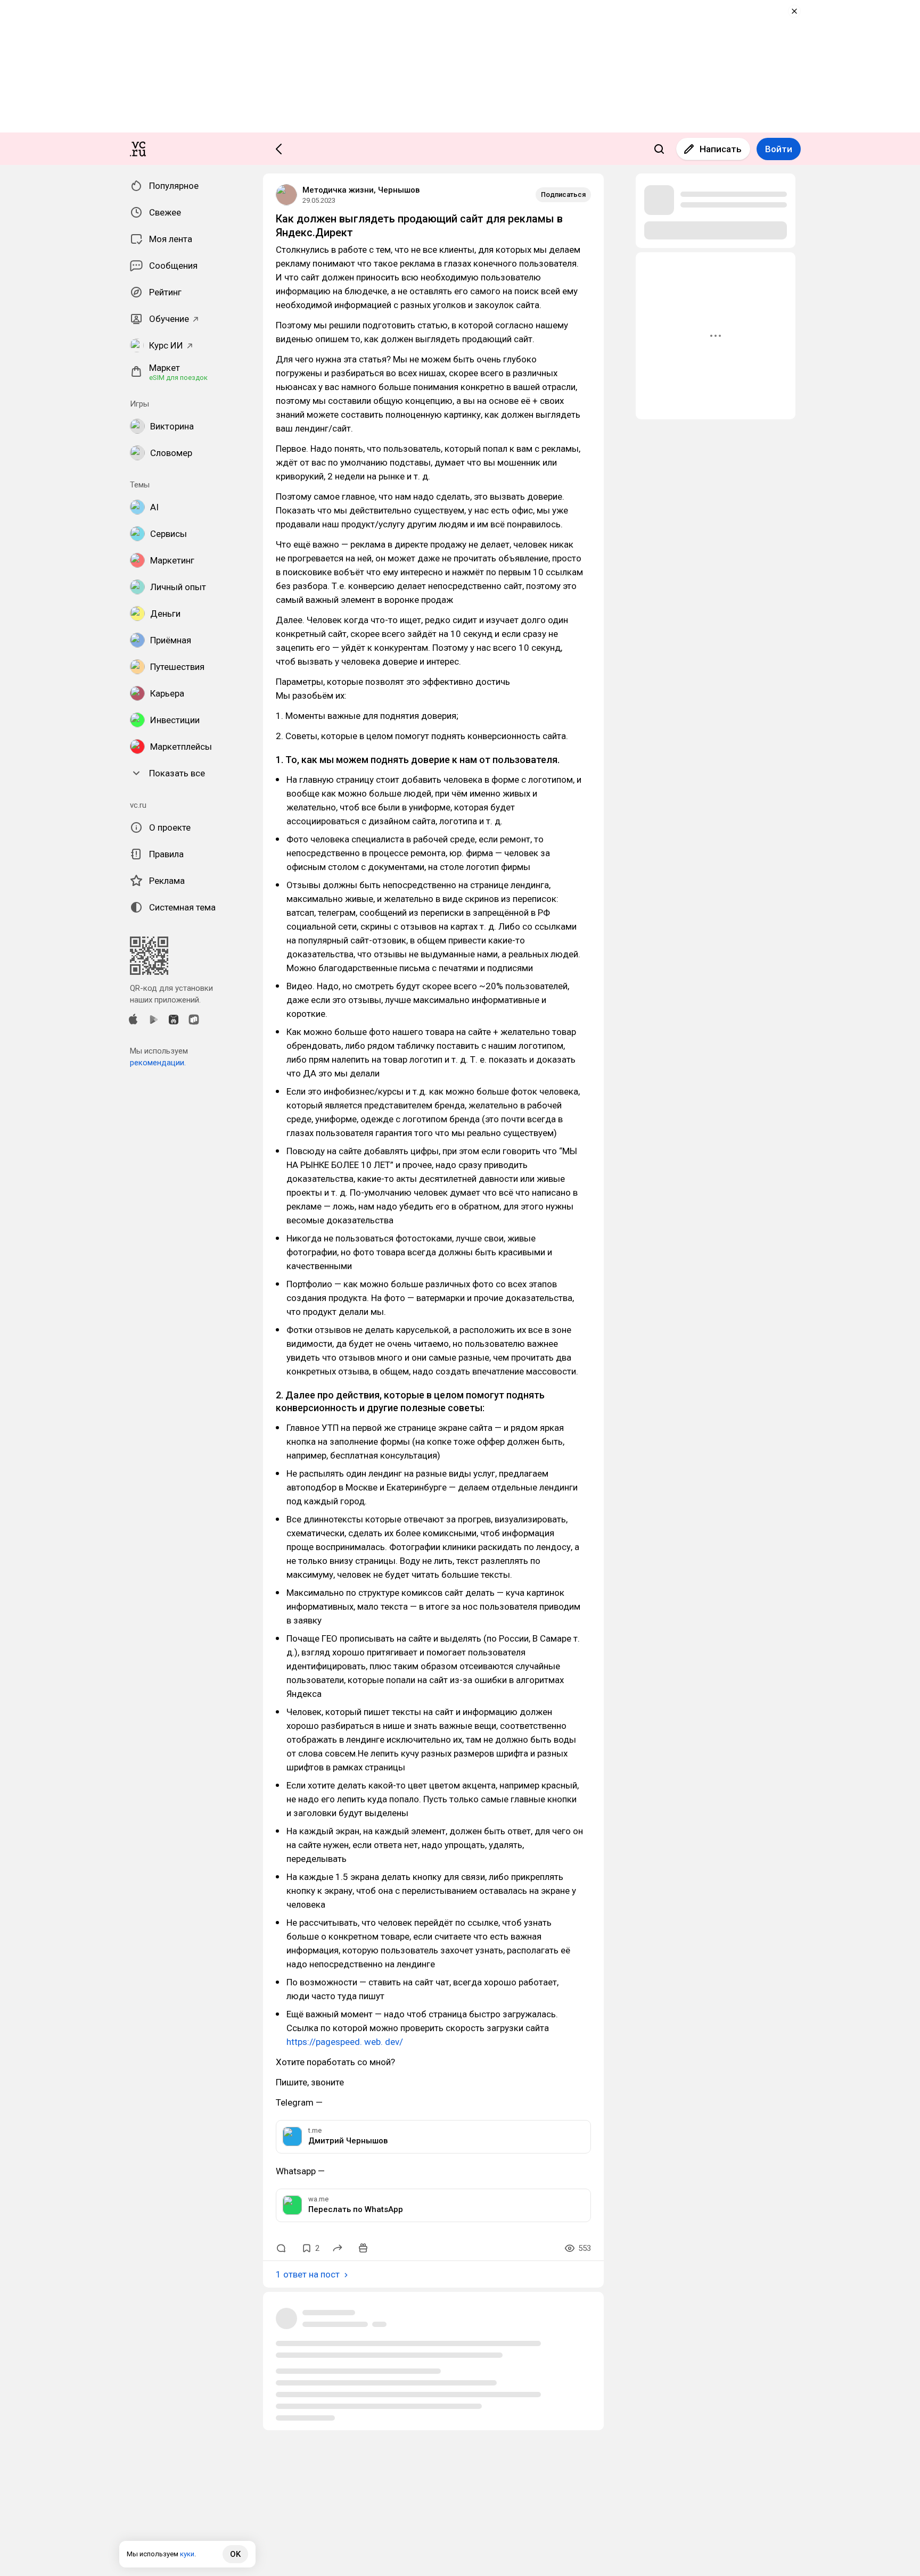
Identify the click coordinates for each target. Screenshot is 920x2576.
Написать (721, 149)
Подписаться (563, 194)
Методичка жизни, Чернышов (361, 190)
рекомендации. (158, 1063)
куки (187, 2554)
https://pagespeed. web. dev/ (345, 2042)
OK (235, 2554)
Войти (779, 149)
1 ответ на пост (308, 2274)
